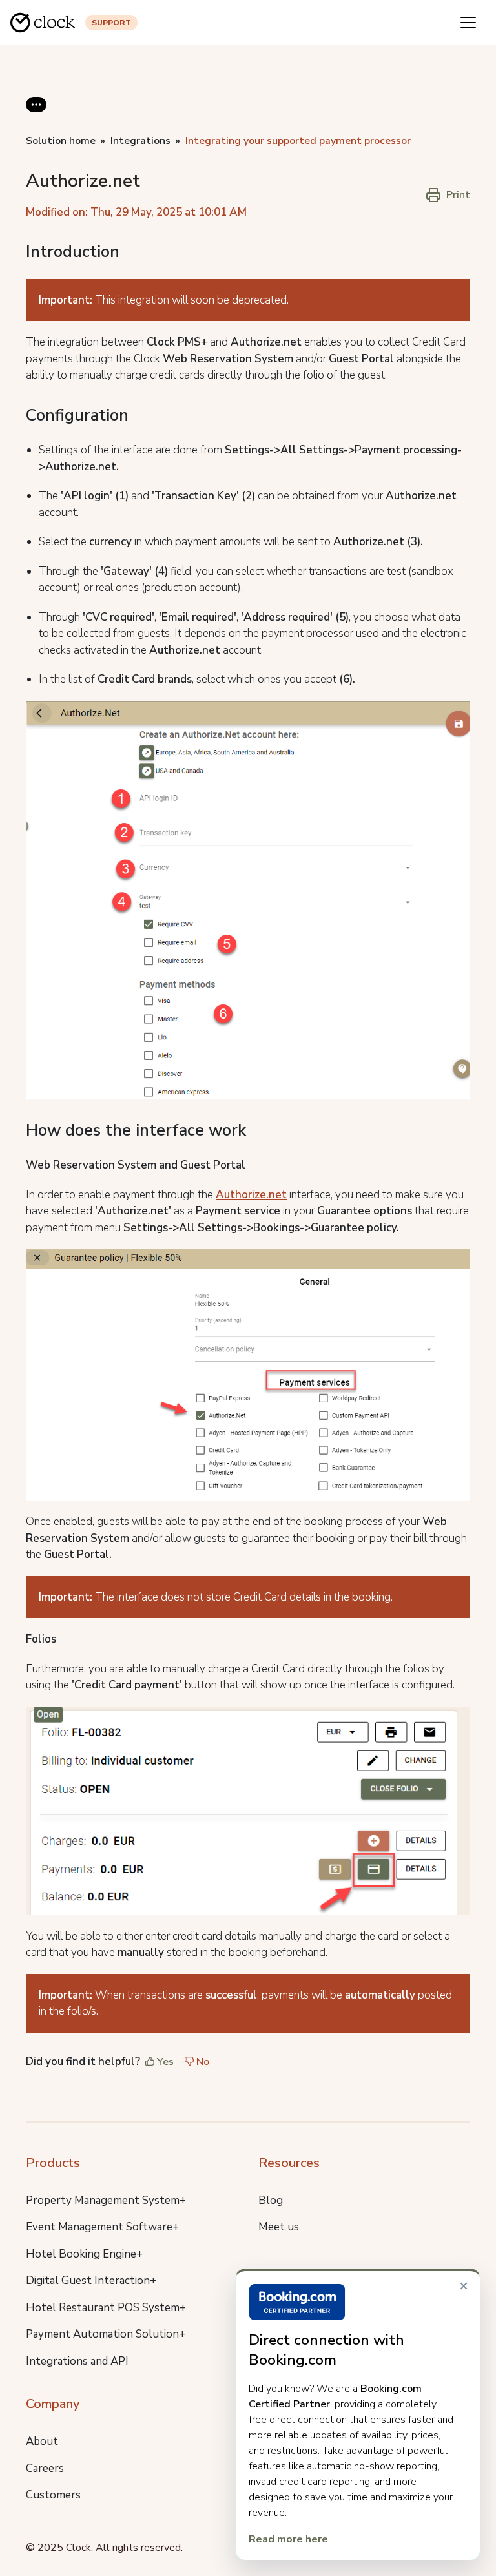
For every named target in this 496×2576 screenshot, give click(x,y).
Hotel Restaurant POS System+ (106, 2308)
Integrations (140, 141)
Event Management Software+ (102, 2227)
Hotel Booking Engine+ (84, 2254)
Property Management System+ (106, 2200)
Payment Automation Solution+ (106, 2334)
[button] (36, 115)
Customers (53, 2495)
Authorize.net (251, 1195)
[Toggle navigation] (468, 23)
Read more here (288, 2539)
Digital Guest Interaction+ (91, 2280)
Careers (45, 2468)
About (42, 2441)
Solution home (61, 141)
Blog (271, 2200)
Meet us (279, 2227)
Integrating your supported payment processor (298, 141)
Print (458, 195)
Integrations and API (77, 2361)
